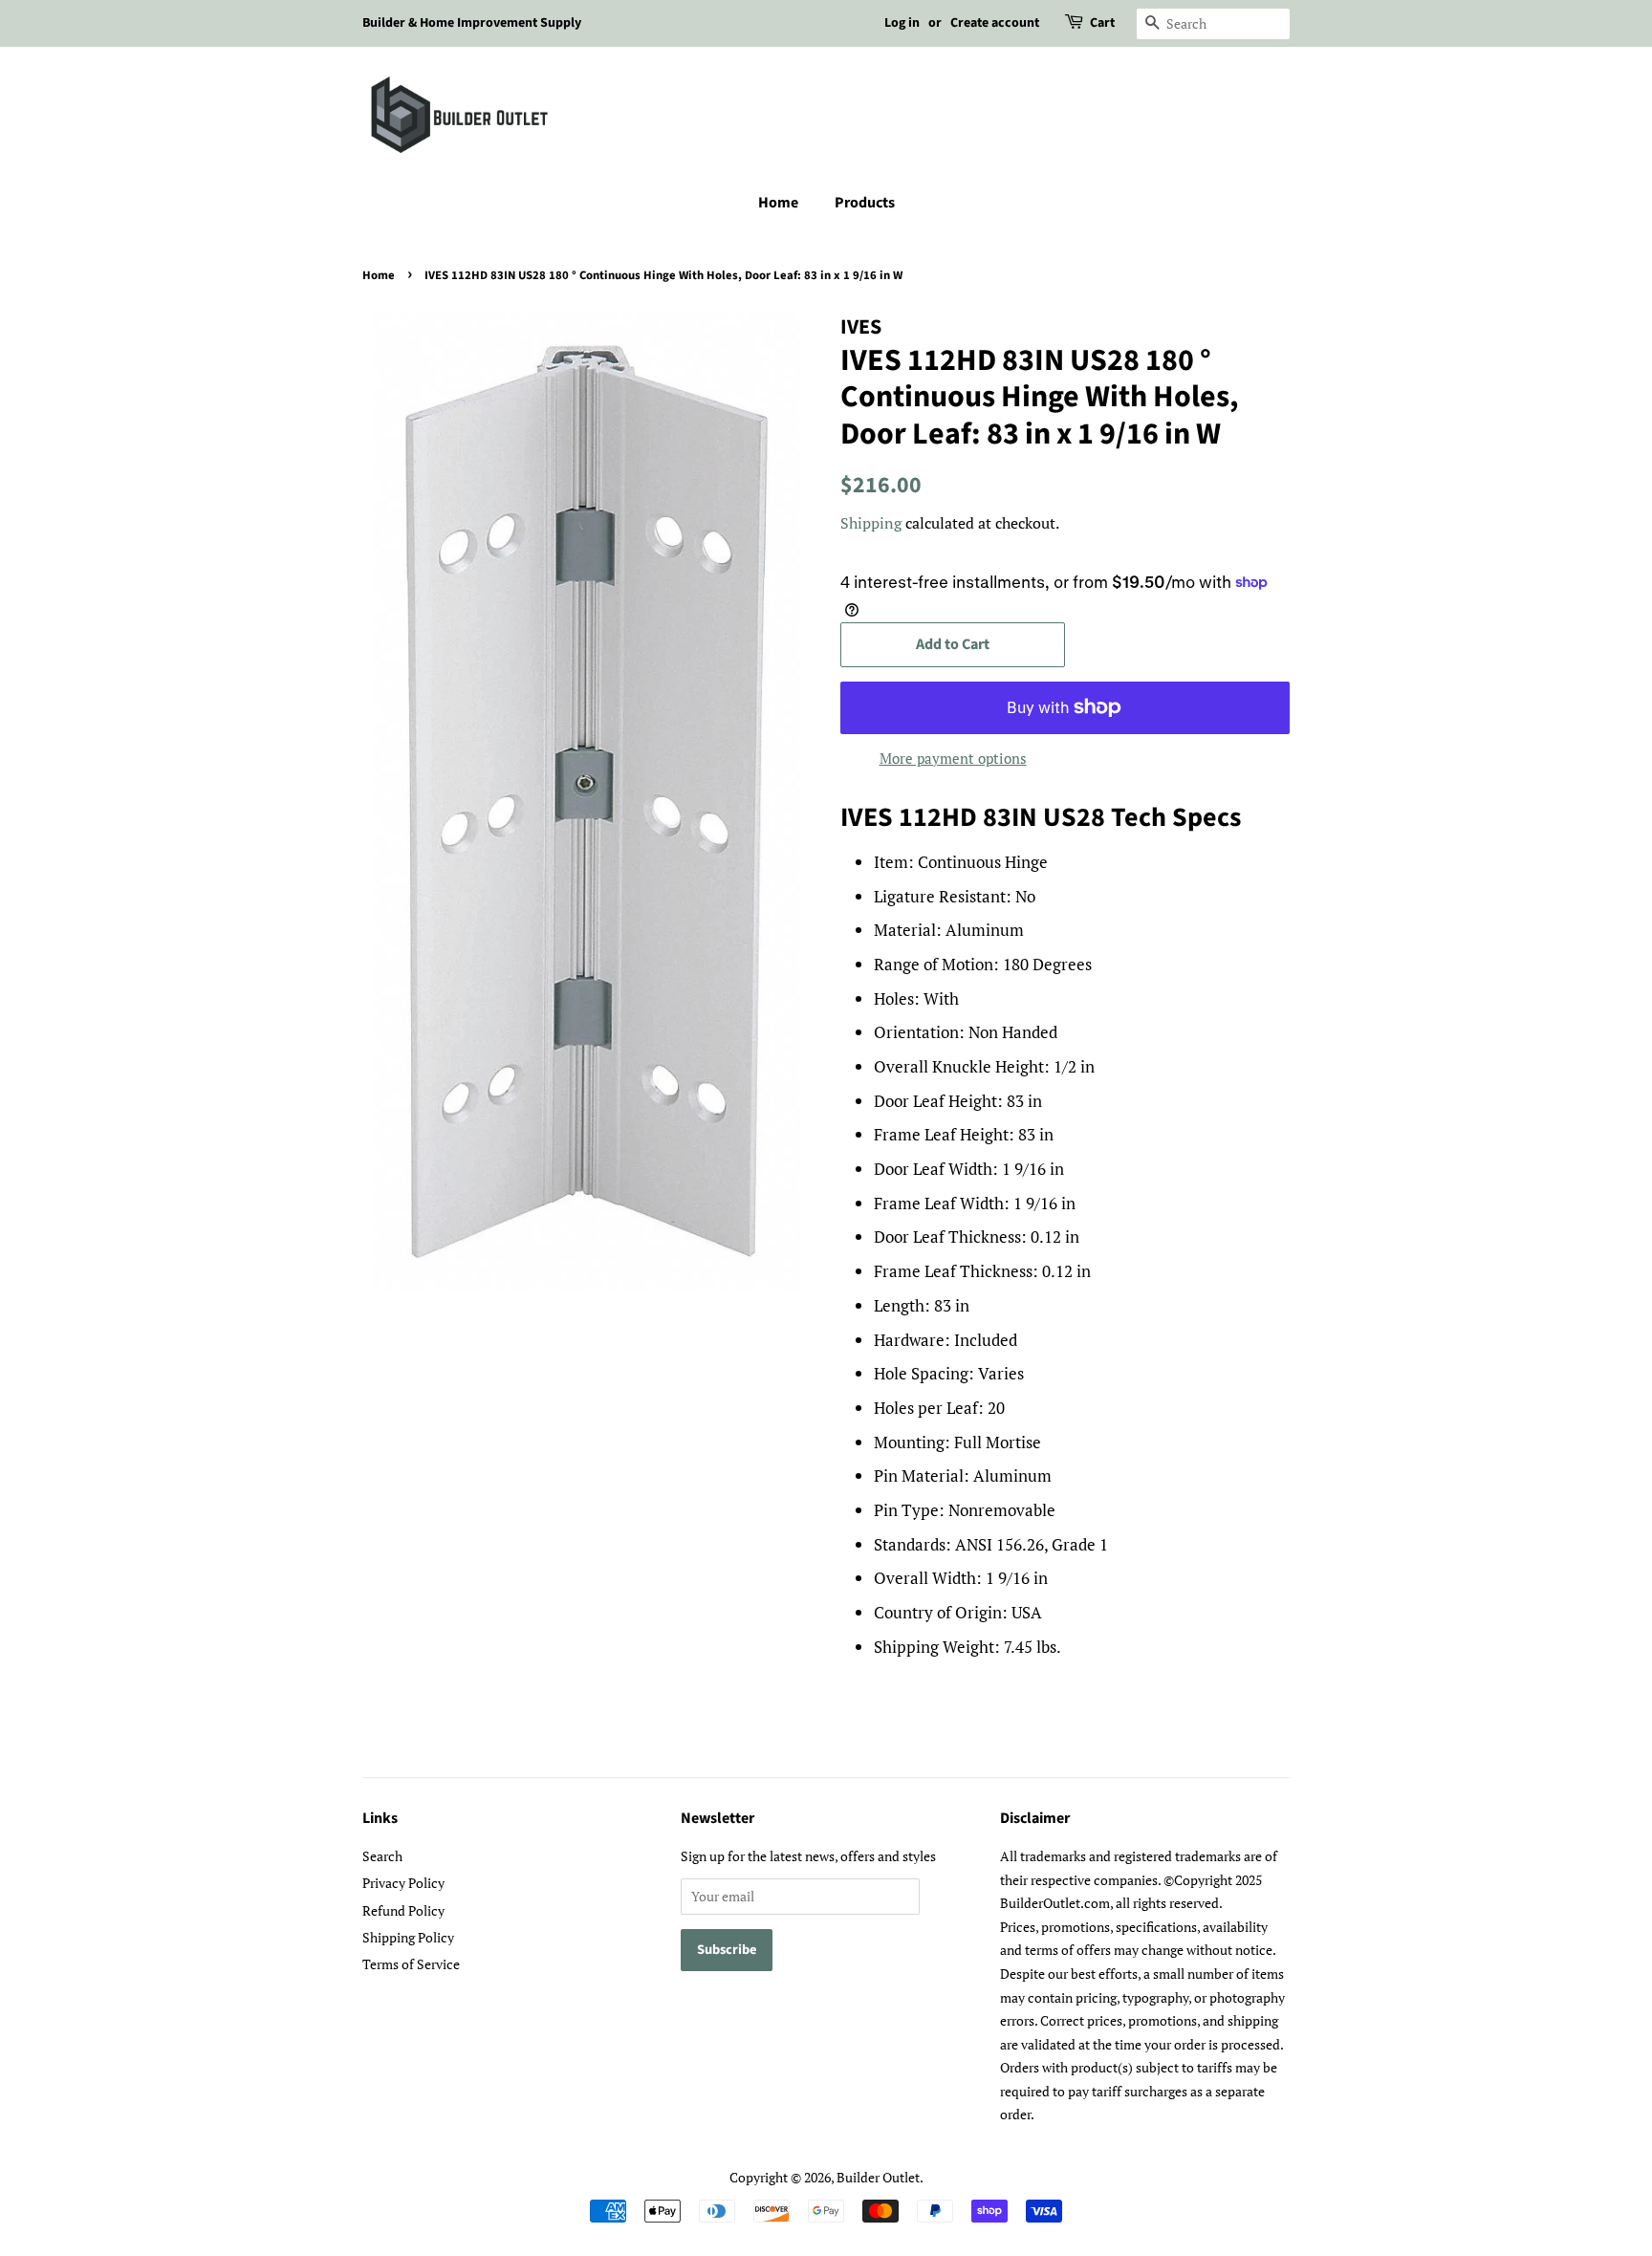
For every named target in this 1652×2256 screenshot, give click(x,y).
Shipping (871, 523)
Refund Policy (403, 1910)
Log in (902, 23)
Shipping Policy (408, 1937)
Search (382, 1856)
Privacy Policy (403, 1883)
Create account (995, 23)
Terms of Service (411, 1964)
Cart (1102, 23)
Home (778, 203)
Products (865, 203)
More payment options (953, 758)
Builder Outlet (878, 2177)
